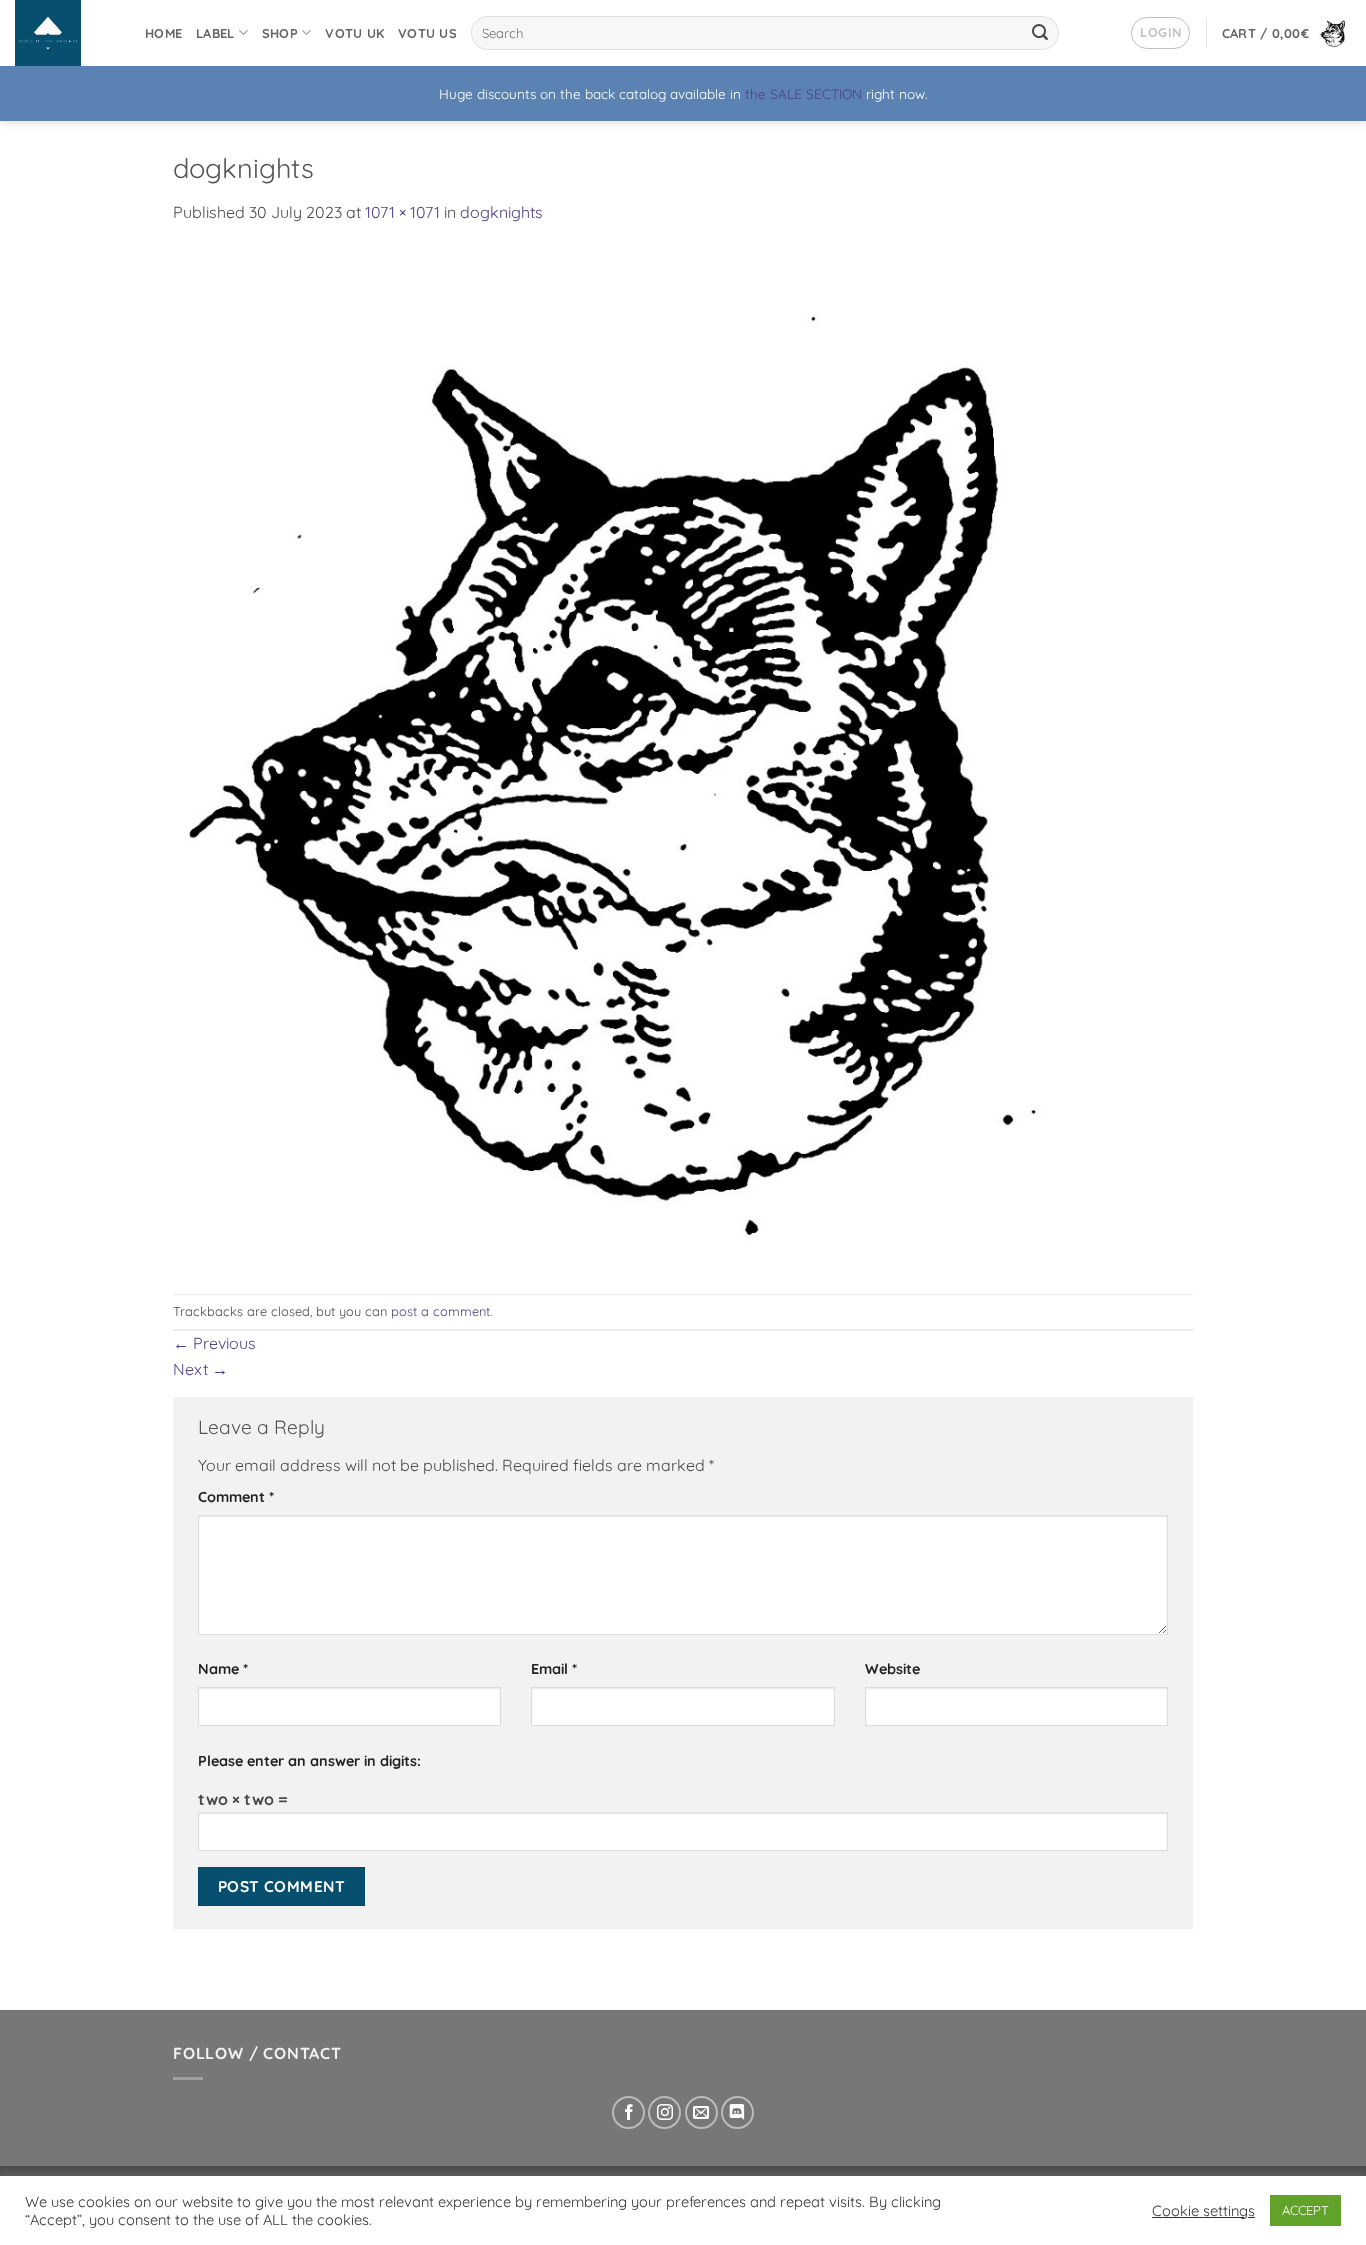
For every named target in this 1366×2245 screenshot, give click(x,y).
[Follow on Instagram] (664, 2112)
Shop (280, 33)
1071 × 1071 (402, 212)
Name (223, 1669)
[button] (1160, 33)
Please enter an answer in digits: (309, 1761)
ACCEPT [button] (1305, 2210)
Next (200, 1369)
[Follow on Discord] (737, 2112)
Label (215, 33)
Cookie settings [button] (1203, 2211)
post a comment (440, 1311)
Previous (214, 1343)
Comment (236, 1497)
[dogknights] (683, 758)
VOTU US (427, 33)
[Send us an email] (701, 2112)
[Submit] (1041, 33)
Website (892, 1669)
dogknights (501, 212)
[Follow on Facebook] (628, 2112)
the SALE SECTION (803, 93)
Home (163, 33)
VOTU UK (354, 33)
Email (554, 1669)
